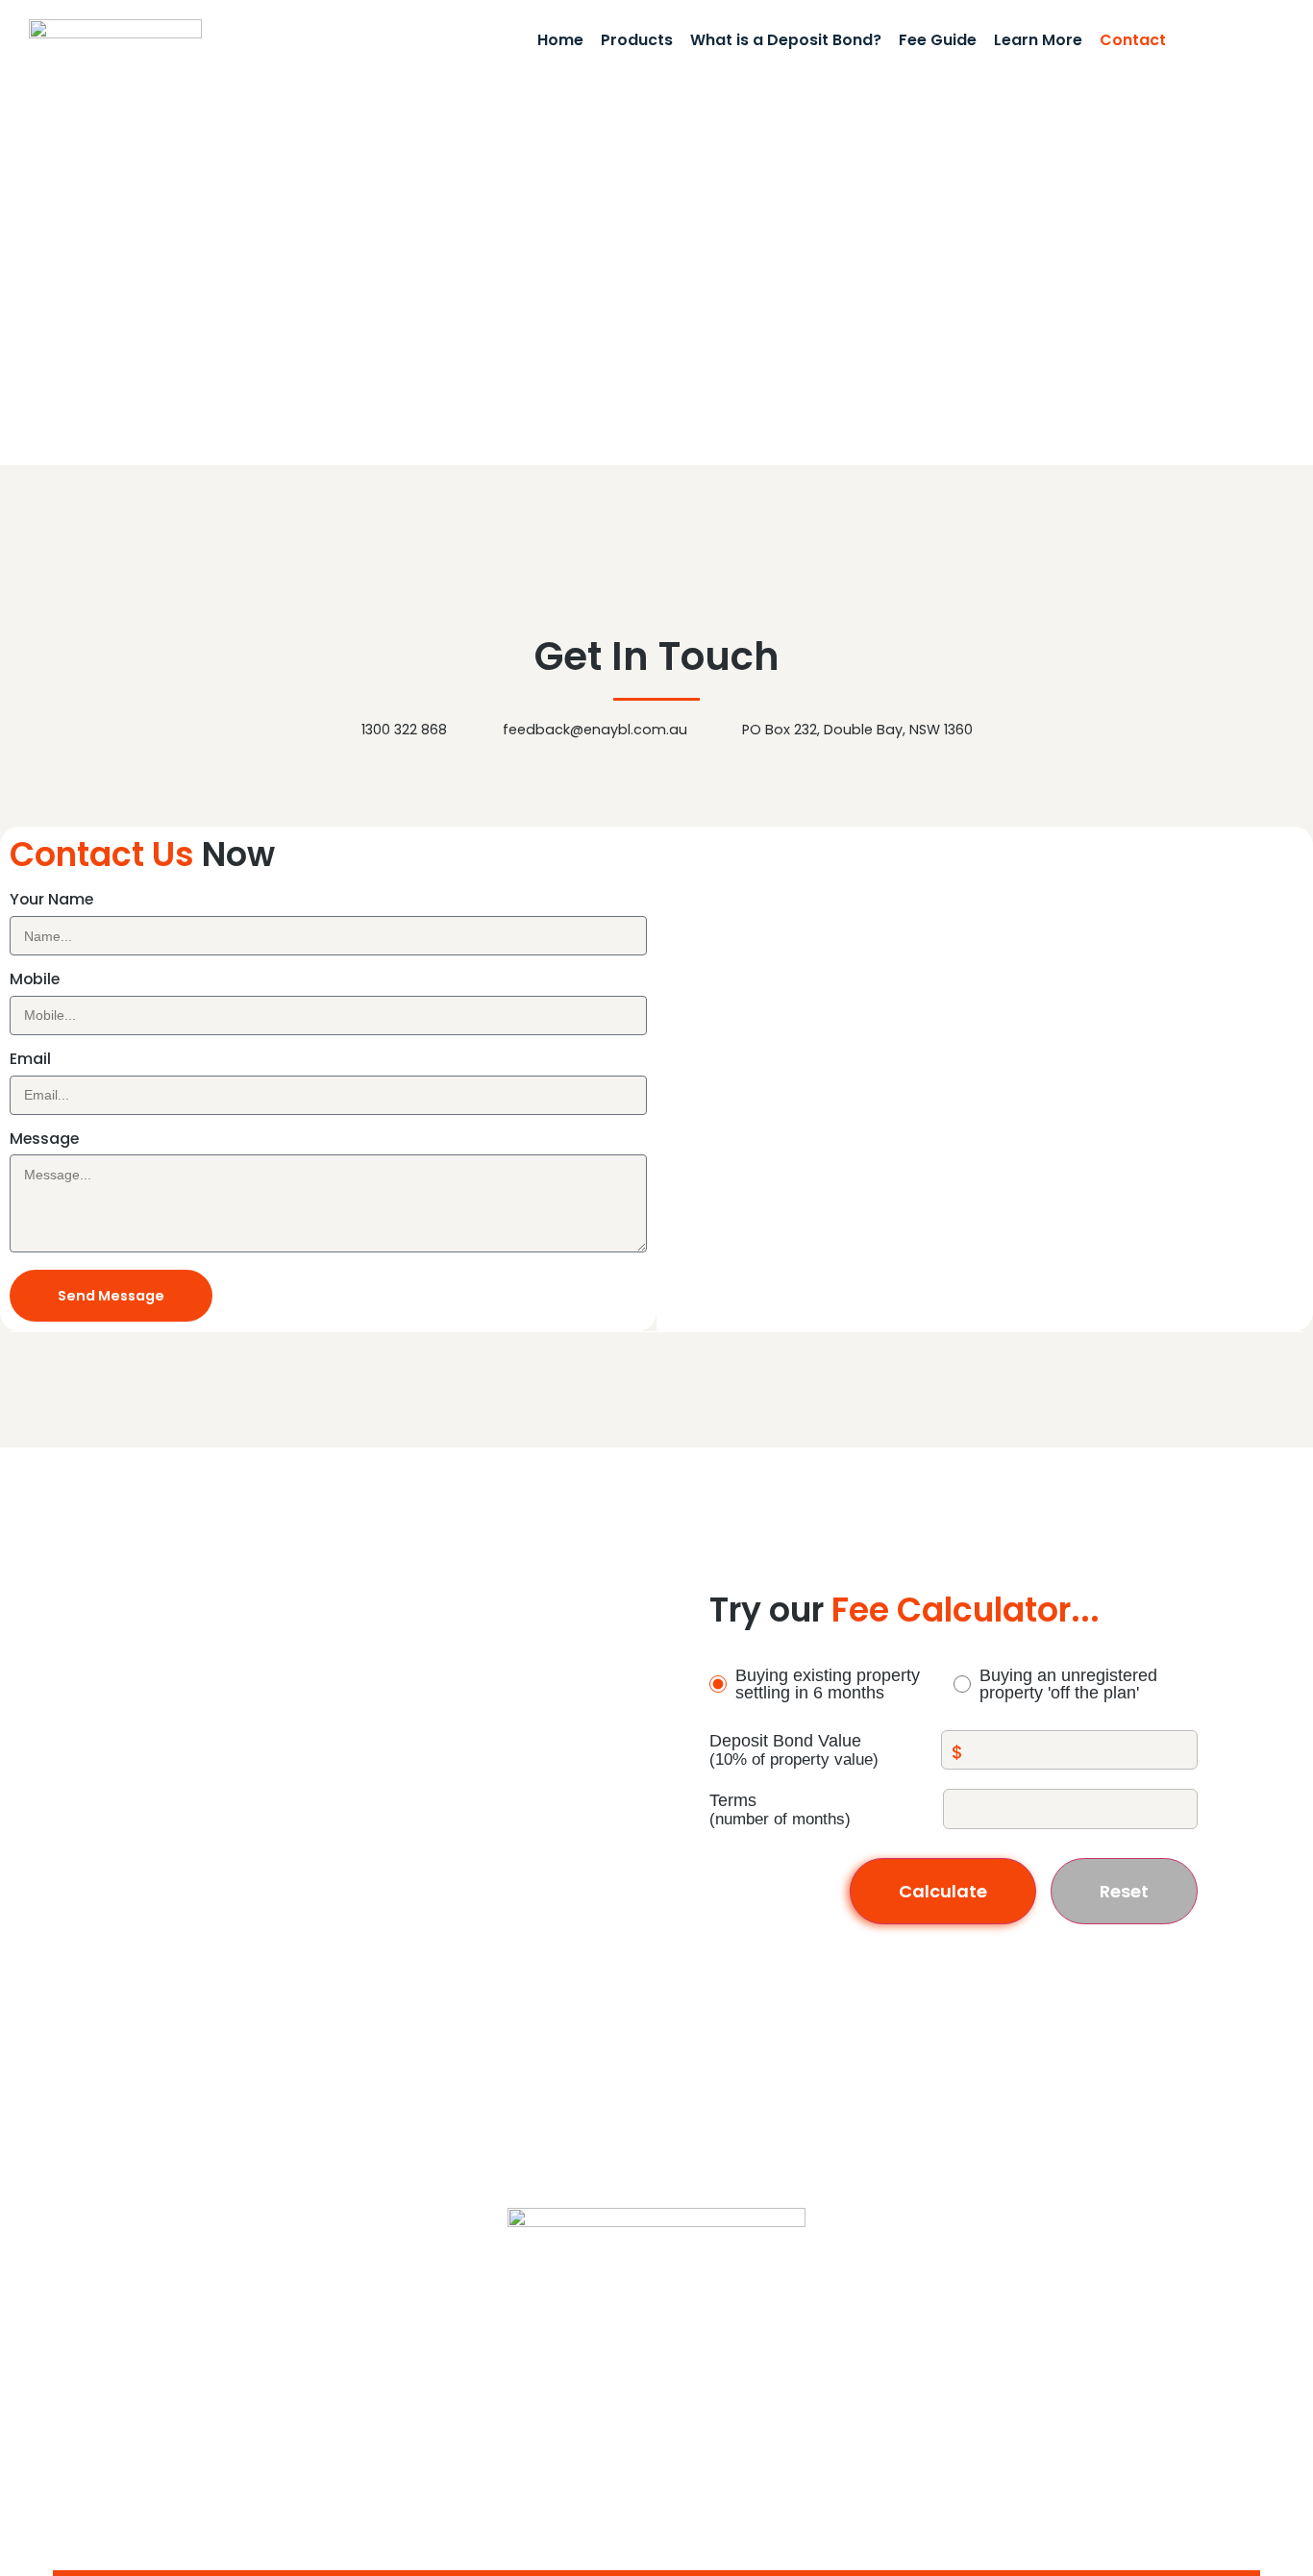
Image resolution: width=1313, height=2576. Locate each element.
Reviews (910, 2444)
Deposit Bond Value (785, 1741)
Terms (733, 1801)
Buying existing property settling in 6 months (828, 1684)
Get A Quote (1231, 40)
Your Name (51, 901)
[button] (985, 1016)
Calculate (943, 1891)
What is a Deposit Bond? (786, 40)
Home (560, 40)
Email (30, 1061)
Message (44, 1140)
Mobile (35, 981)
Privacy (974, 2444)
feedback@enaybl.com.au (188, 2265)
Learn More (1038, 40)
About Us (1124, 2444)
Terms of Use (1214, 2444)
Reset (1124, 1891)
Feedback (1047, 2444)
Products (637, 40)
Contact (1133, 40)
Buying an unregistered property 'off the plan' (1068, 1684)
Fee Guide (938, 40)
